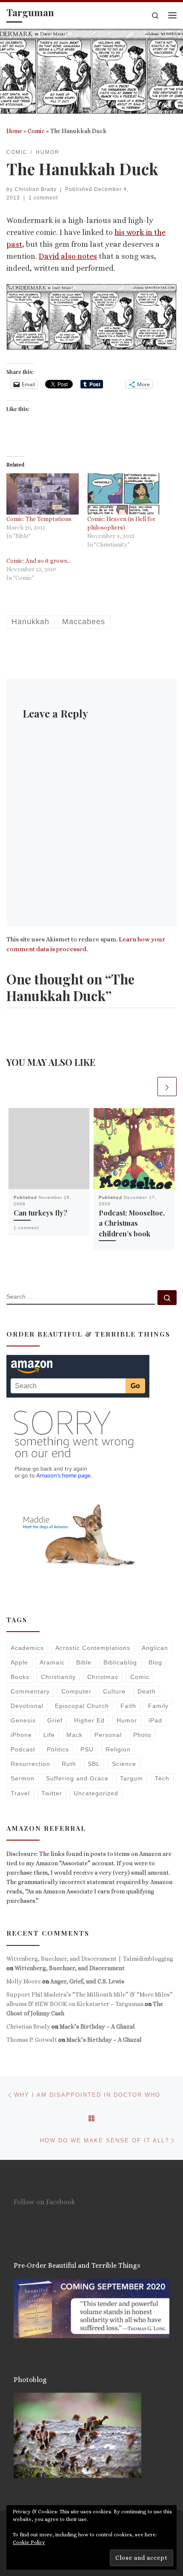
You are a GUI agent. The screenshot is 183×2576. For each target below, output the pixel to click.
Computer (76, 1691)
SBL (94, 1764)
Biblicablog (120, 1662)
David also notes (68, 256)
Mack (74, 1735)
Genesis (23, 1720)
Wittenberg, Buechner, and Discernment (70, 1968)
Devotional (27, 1706)
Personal (108, 1735)
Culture (114, 1691)
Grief (55, 1720)
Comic (36, 131)
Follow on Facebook (44, 2202)
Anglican (155, 1648)
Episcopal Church (82, 1706)
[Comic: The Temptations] (43, 494)
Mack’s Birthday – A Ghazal (97, 2026)
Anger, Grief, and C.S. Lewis (87, 1981)
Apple (19, 1662)
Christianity (58, 1677)
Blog (155, 1662)
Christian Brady (36, 189)
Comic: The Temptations (39, 519)
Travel (20, 1793)
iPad (155, 1720)
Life (49, 1735)
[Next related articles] (167, 1087)
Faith (128, 1706)
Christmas (103, 1677)
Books (20, 1677)
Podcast (23, 1749)
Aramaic (52, 1662)
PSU (87, 1749)
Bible (84, 1662)
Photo (142, 1735)
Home (14, 131)
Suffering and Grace (77, 1778)
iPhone (21, 1735)
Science (124, 1764)
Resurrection (30, 1764)
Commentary (30, 1691)
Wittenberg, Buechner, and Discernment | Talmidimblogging (90, 1959)
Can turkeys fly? (40, 1213)
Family (158, 1706)
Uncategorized (96, 1793)
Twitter (52, 1793)
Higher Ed (89, 1720)
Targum (132, 1778)
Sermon (23, 1778)
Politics (58, 1749)
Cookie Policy (29, 2542)
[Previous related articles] (147, 1087)
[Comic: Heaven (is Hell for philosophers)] (123, 494)
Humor (127, 1720)
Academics (27, 1648)
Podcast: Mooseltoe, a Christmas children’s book (132, 1223)
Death (147, 1691)
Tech (162, 1778)
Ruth (69, 1764)
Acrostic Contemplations (93, 1648)
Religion (118, 1749)
